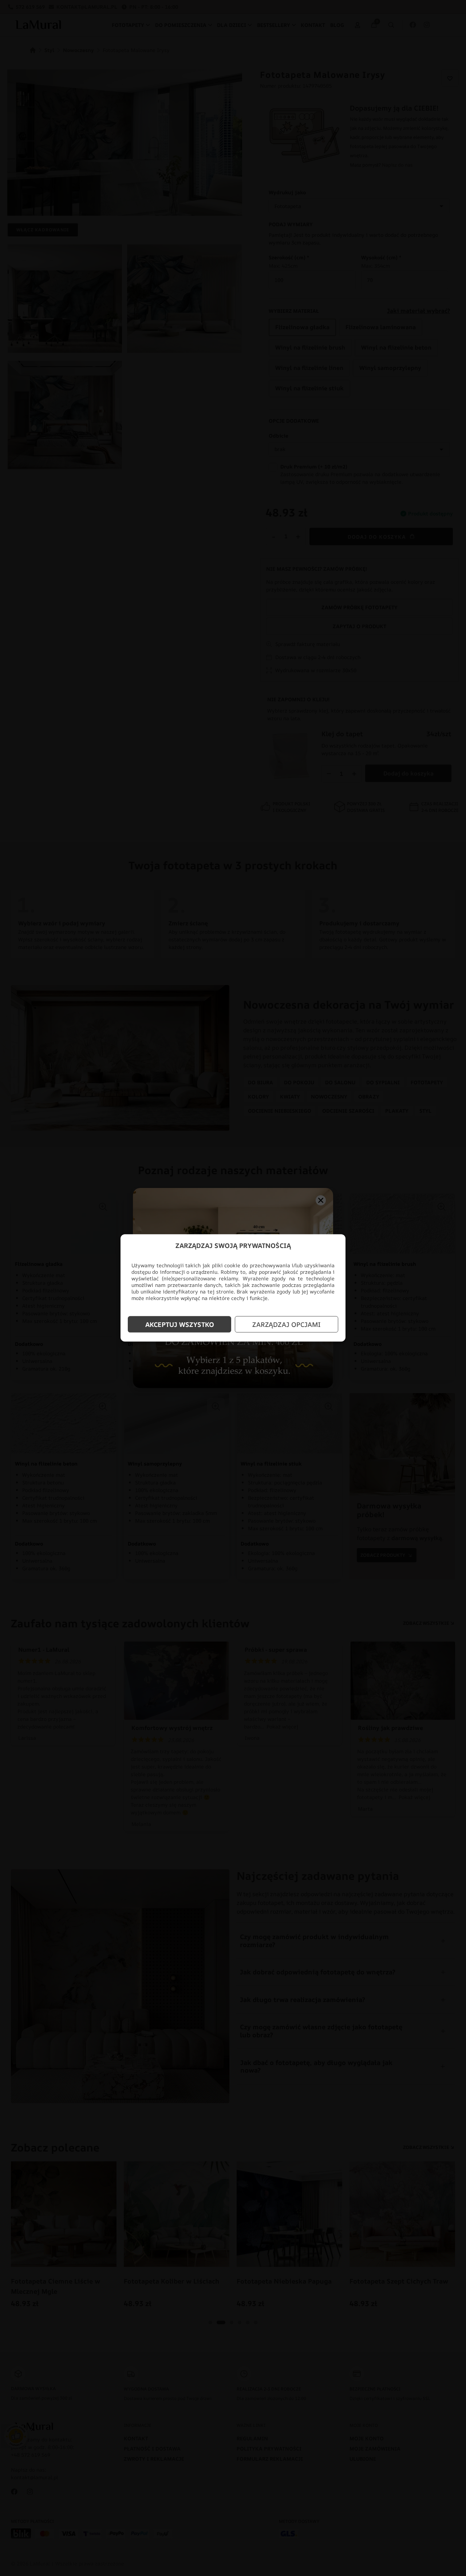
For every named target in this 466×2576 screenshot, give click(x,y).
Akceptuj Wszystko (180, 1324)
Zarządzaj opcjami (287, 1324)
